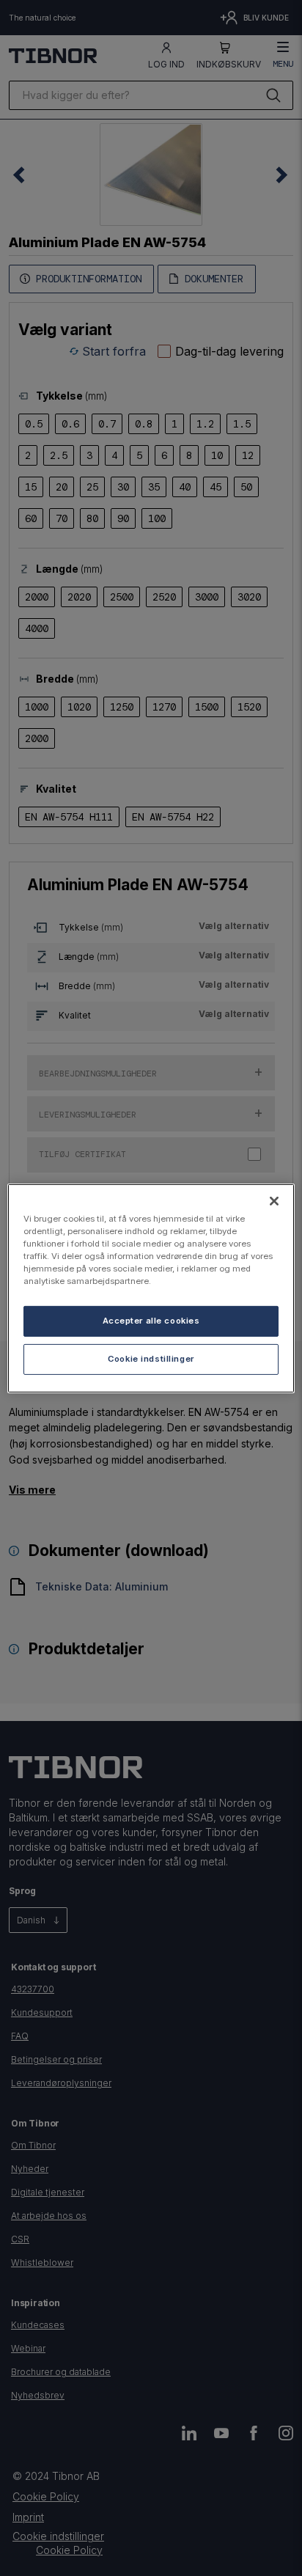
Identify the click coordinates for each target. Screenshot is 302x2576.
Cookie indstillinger (151, 1359)
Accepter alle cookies (151, 1321)
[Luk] (274, 1200)
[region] (151, 1288)
